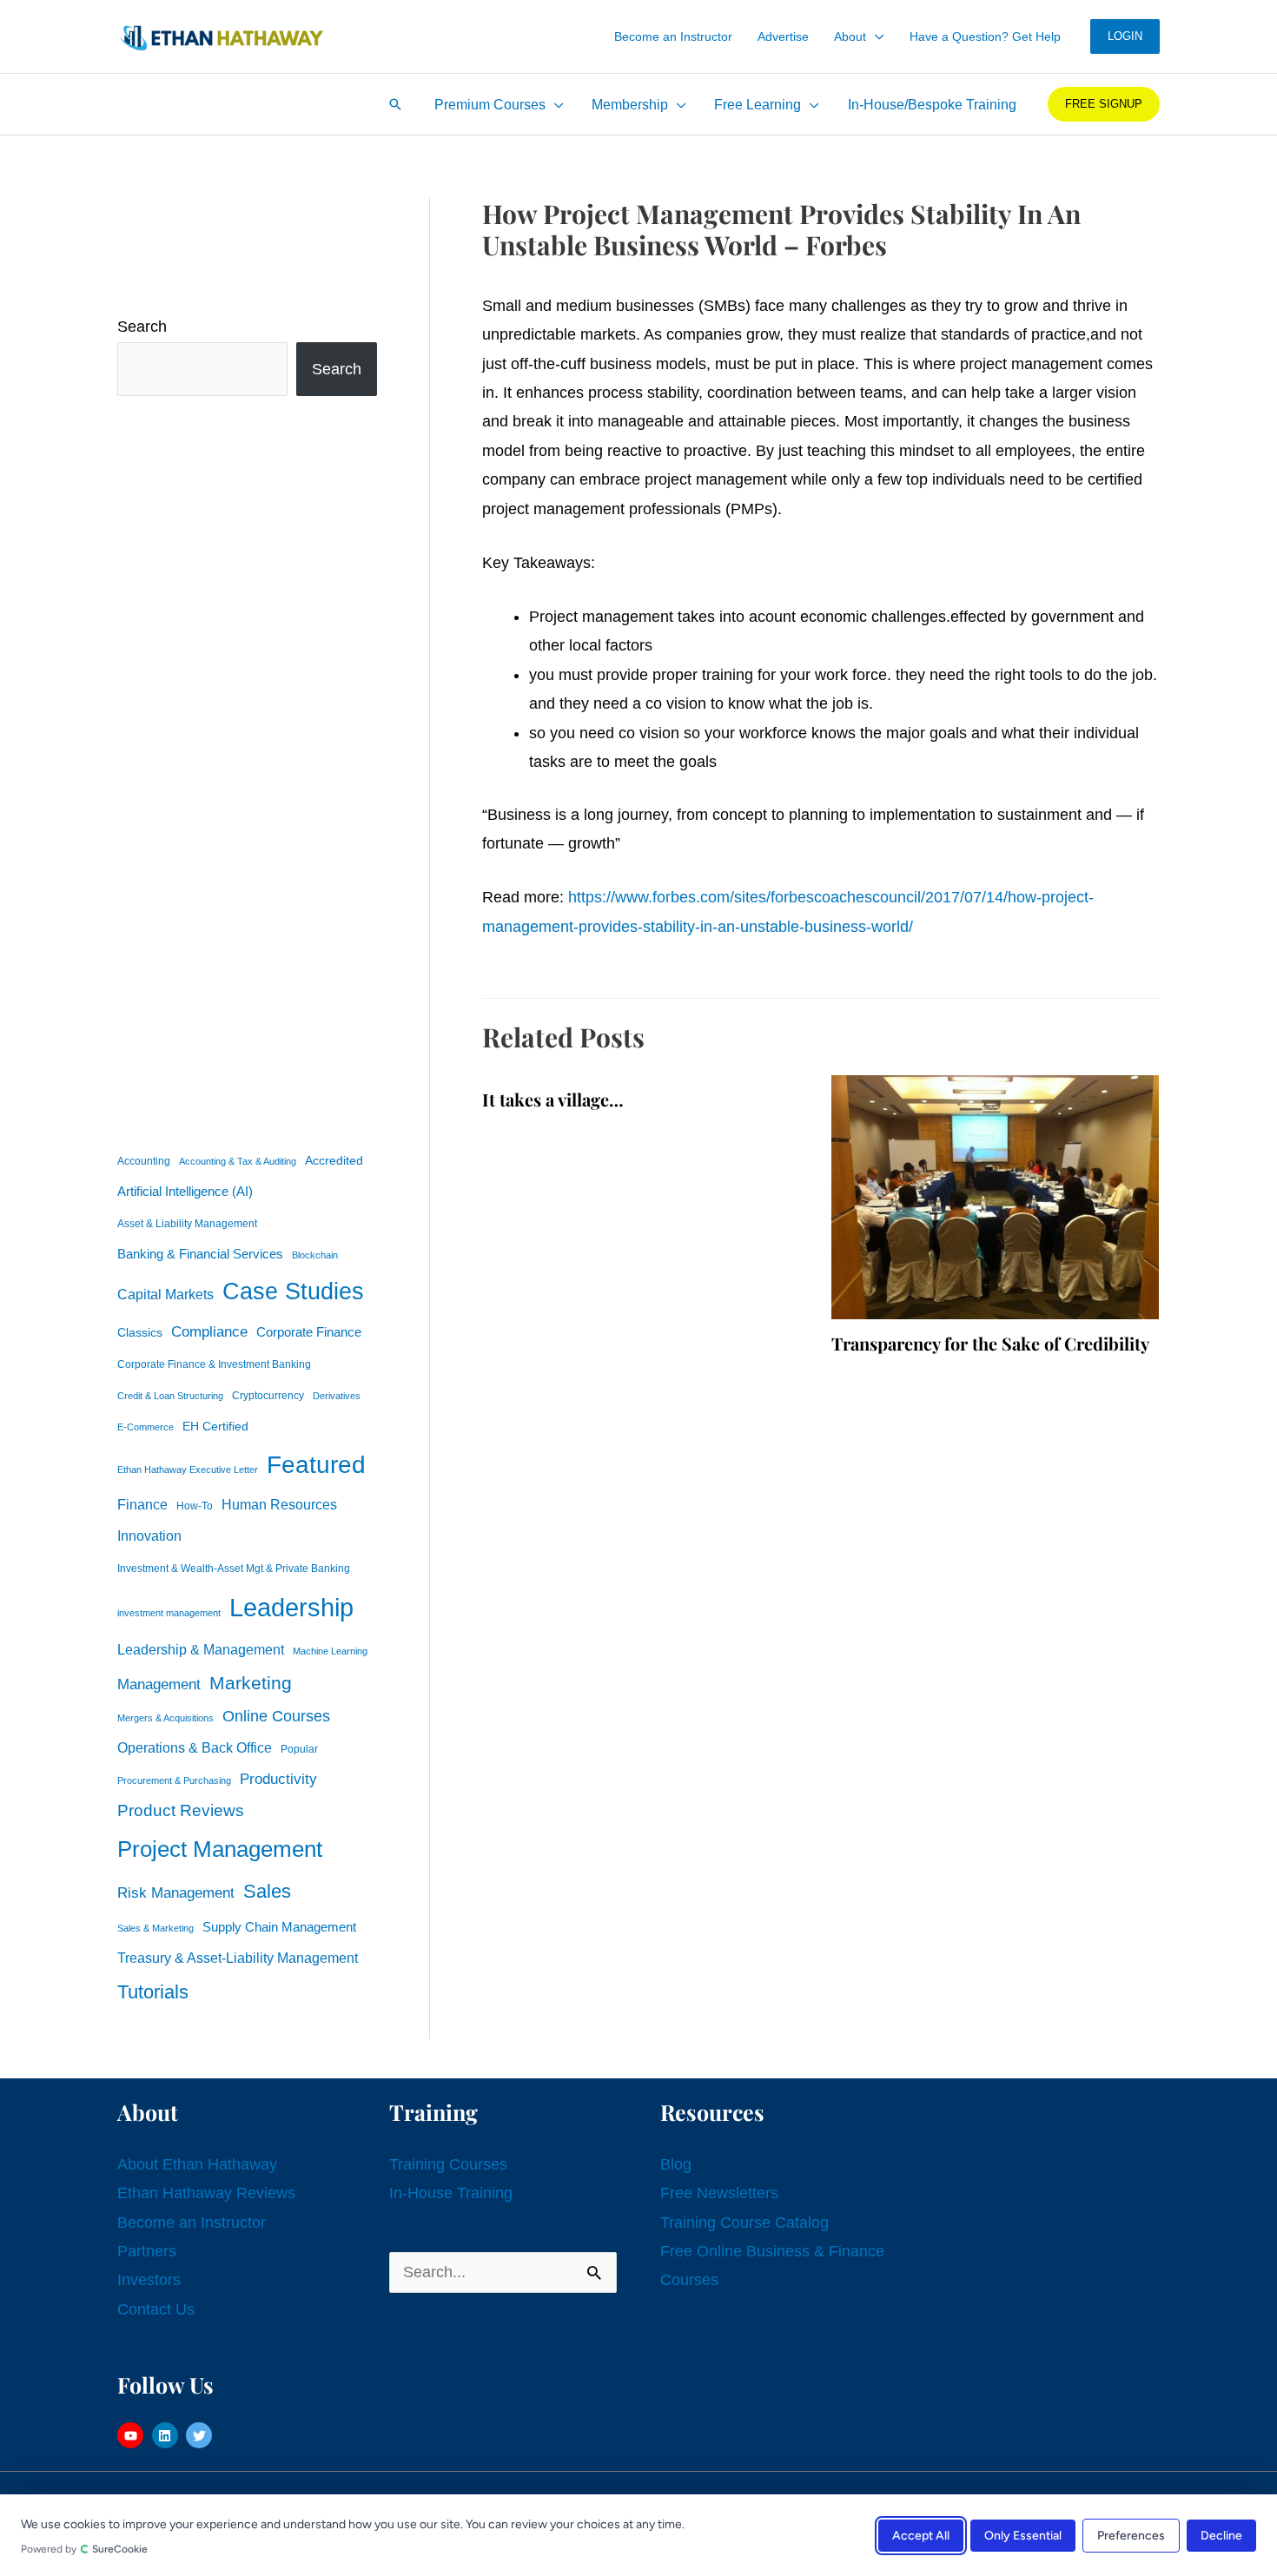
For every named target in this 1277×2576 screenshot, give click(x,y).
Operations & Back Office (195, 1748)
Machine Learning (330, 1651)
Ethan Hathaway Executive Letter (188, 1470)
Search (142, 327)
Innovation (149, 1536)
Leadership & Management (201, 1649)
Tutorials (153, 1992)
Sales (267, 1891)
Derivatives (337, 1396)
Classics (140, 1332)
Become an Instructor (192, 2223)
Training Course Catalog (744, 2223)
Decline (1221, 2535)
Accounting (144, 1161)
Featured (316, 1465)
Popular (299, 1749)
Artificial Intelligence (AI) (185, 1192)
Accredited (334, 1161)
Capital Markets (165, 1295)
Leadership (291, 1607)
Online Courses (276, 1716)
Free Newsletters (719, 2193)
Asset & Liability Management (187, 1224)
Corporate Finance (309, 1332)
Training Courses (448, 2164)
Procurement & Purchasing (174, 1780)
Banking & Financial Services (200, 1254)
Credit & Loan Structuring (170, 1396)
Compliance (209, 1331)
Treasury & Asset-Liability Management (238, 1958)
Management (159, 1684)
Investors (149, 2280)
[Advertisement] (247, 769)
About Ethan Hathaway (197, 2164)
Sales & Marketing (155, 1928)
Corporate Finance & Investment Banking (214, 1364)
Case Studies (293, 1291)
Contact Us (156, 2309)
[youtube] (132, 2435)
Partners (147, 2251)
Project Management (220, 1849)
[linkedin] (167, 2435)
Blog (676, 2164)
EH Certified (215, 1427)
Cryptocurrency (268, 1396)
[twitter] (201, 2435)
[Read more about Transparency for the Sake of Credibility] (995, 1196)
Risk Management (176, 1892)
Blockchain (315, 1255)
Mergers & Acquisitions (165, 1718)
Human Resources (279, 1504)
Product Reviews (181, 1810)
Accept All (921, 2535)
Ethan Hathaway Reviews (206, 2193)
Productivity (278, 1779)
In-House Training (451, 2193)
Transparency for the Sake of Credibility (990, 1343)
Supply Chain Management (279, 1927)
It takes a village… (553, 1099)
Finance (142, 1504)
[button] (875, 36)
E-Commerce (146, 1427)
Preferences (1131, 2535)
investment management (169, 1613)
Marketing (251, 1683)
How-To (195, 1506)
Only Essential (1023, 2535)
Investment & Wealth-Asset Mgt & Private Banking (234, 1569)
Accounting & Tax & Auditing (238, 1161)
